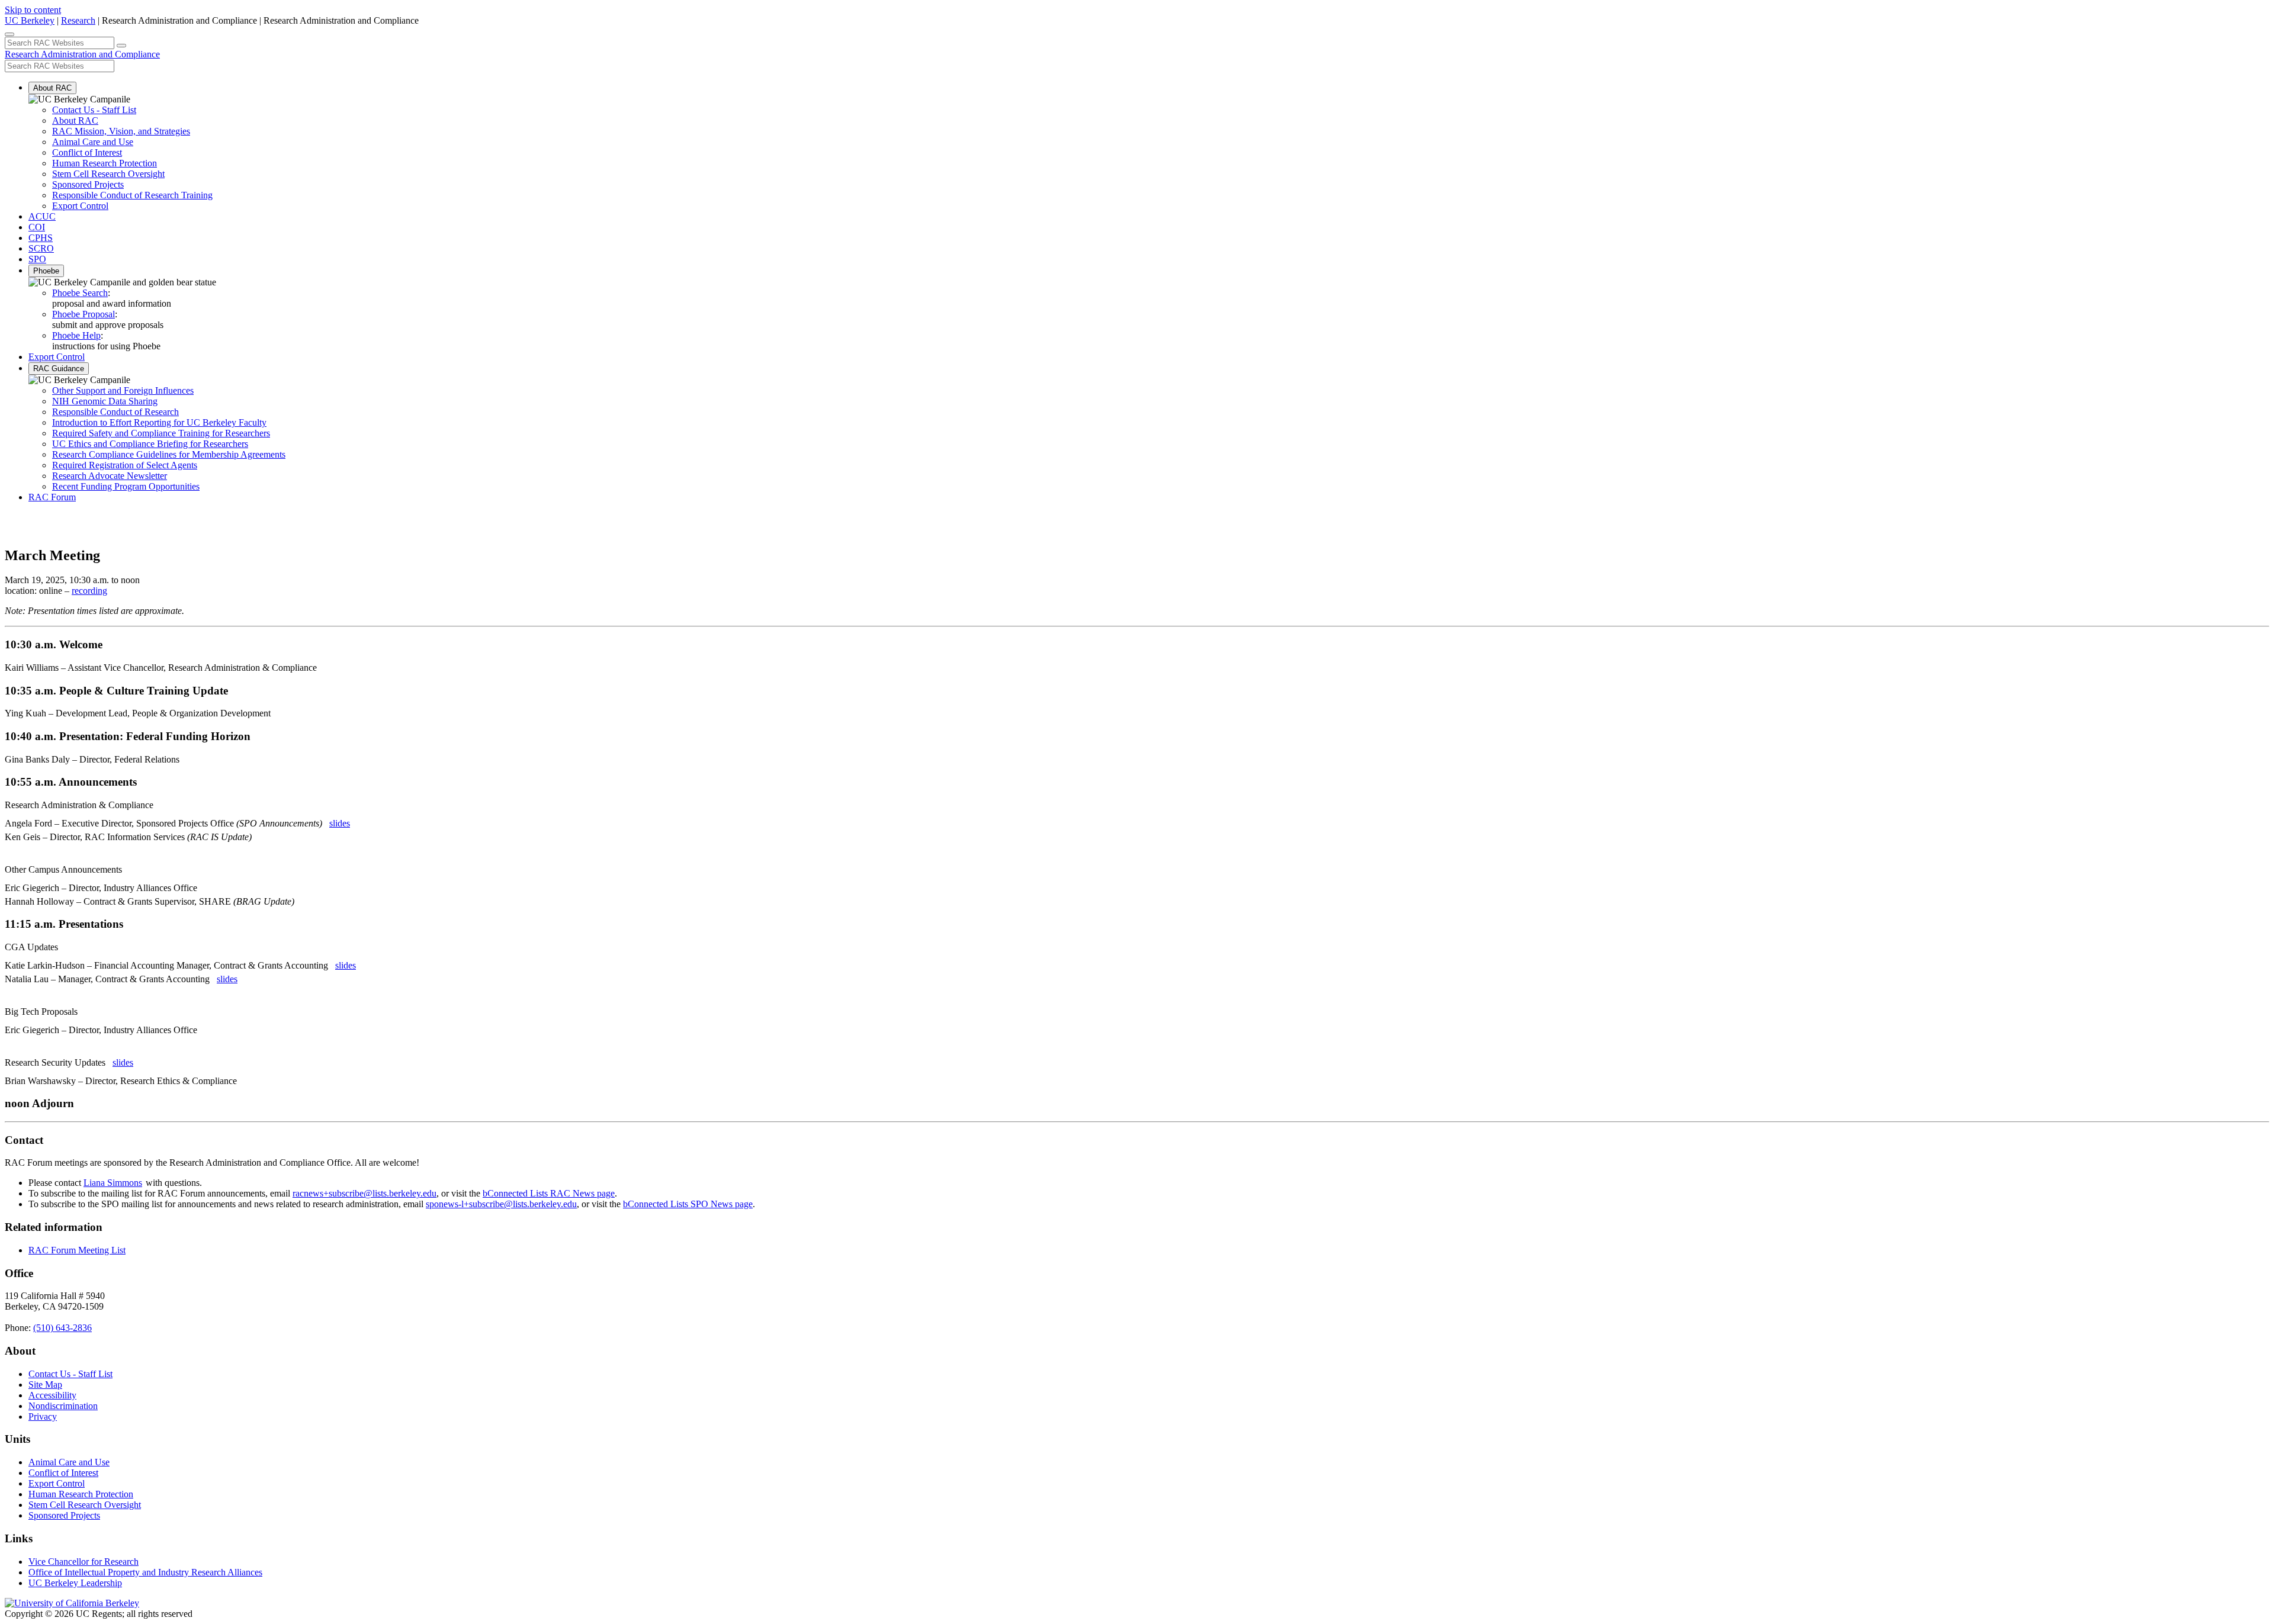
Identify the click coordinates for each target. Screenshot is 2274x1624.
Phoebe (46, 271)
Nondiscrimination (63, 1406)
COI (37, 227)
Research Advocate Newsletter (110, 476)
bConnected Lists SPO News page (688, 1204)
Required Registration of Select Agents (125, 465)
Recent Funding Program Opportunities (126, 486)
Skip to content (33, 10)
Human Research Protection (105, 163)
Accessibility (52, 1395)
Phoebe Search (80, 293)
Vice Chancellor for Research (83, 1562)
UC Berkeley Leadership (75, 1583)
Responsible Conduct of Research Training (132, 195)
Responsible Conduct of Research (115, 412)
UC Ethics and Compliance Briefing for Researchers (150, 444)
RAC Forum (52, 497)
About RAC (52, 88)
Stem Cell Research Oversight (108, 174)
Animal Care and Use (93, 142)
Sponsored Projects (88, 184)
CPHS (41, 238)
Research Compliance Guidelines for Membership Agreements (169, 454)
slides (340, 823)
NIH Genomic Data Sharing (105, 401)
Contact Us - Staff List (94, 110)
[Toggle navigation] (9, 34)
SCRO (41, 248)
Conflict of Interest (87, 152)
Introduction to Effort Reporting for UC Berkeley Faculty (159, 422)
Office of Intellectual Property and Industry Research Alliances (145, 1572)
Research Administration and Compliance (82, 54)
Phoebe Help (76, 335)
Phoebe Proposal (83, 314)
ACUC (42, 216)
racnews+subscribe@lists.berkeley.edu (364, 1193)
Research (78, 20)
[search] (121, 46)
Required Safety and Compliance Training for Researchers (161, 433)
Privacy (43, 1416)
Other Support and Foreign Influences (123, 390)
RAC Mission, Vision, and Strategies (121, 131)
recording (89, 591)
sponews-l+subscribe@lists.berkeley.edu (501, 1204)
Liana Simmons (113, 1183)
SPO (37, 259)
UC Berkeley (30, 20)
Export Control (80, 206)
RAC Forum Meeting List (77, 1250)
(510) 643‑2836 (62, 1328)
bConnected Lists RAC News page (549, 1193)
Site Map (45, 1385)
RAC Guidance (59, 369)
